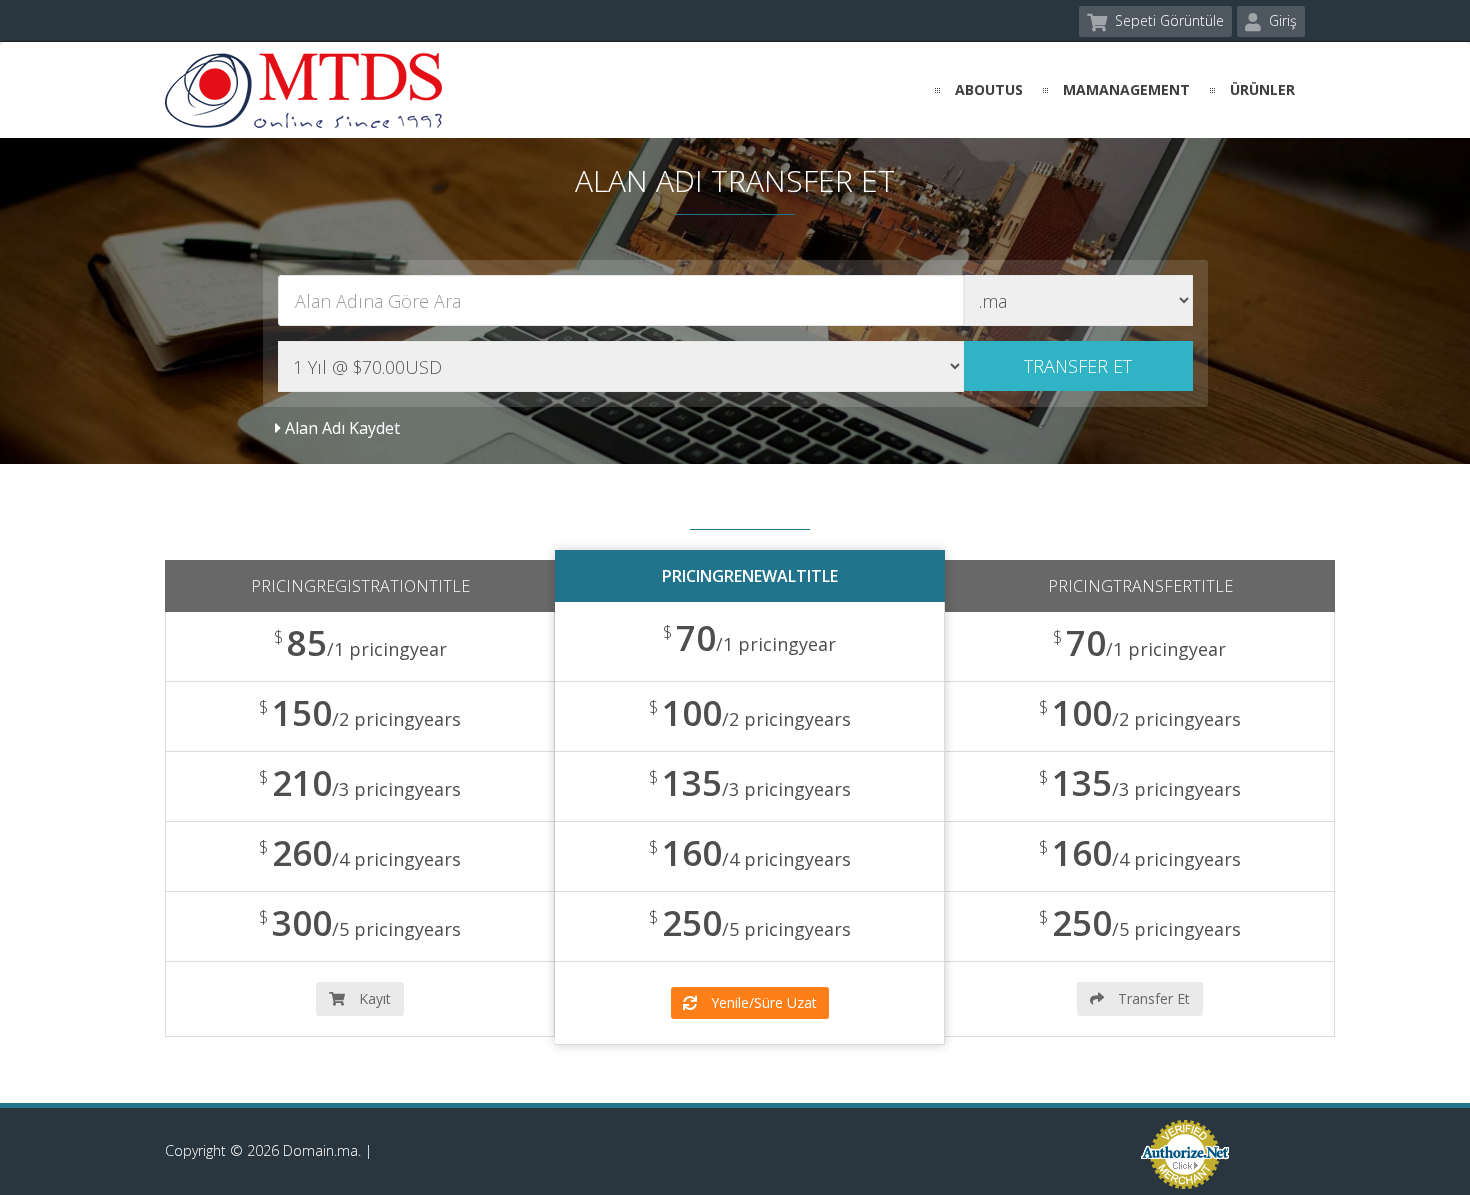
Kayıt (373, 998)
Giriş (1281, 20)
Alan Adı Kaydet (340, 428)
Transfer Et (1152, 998)
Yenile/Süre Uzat (762, 1002)
